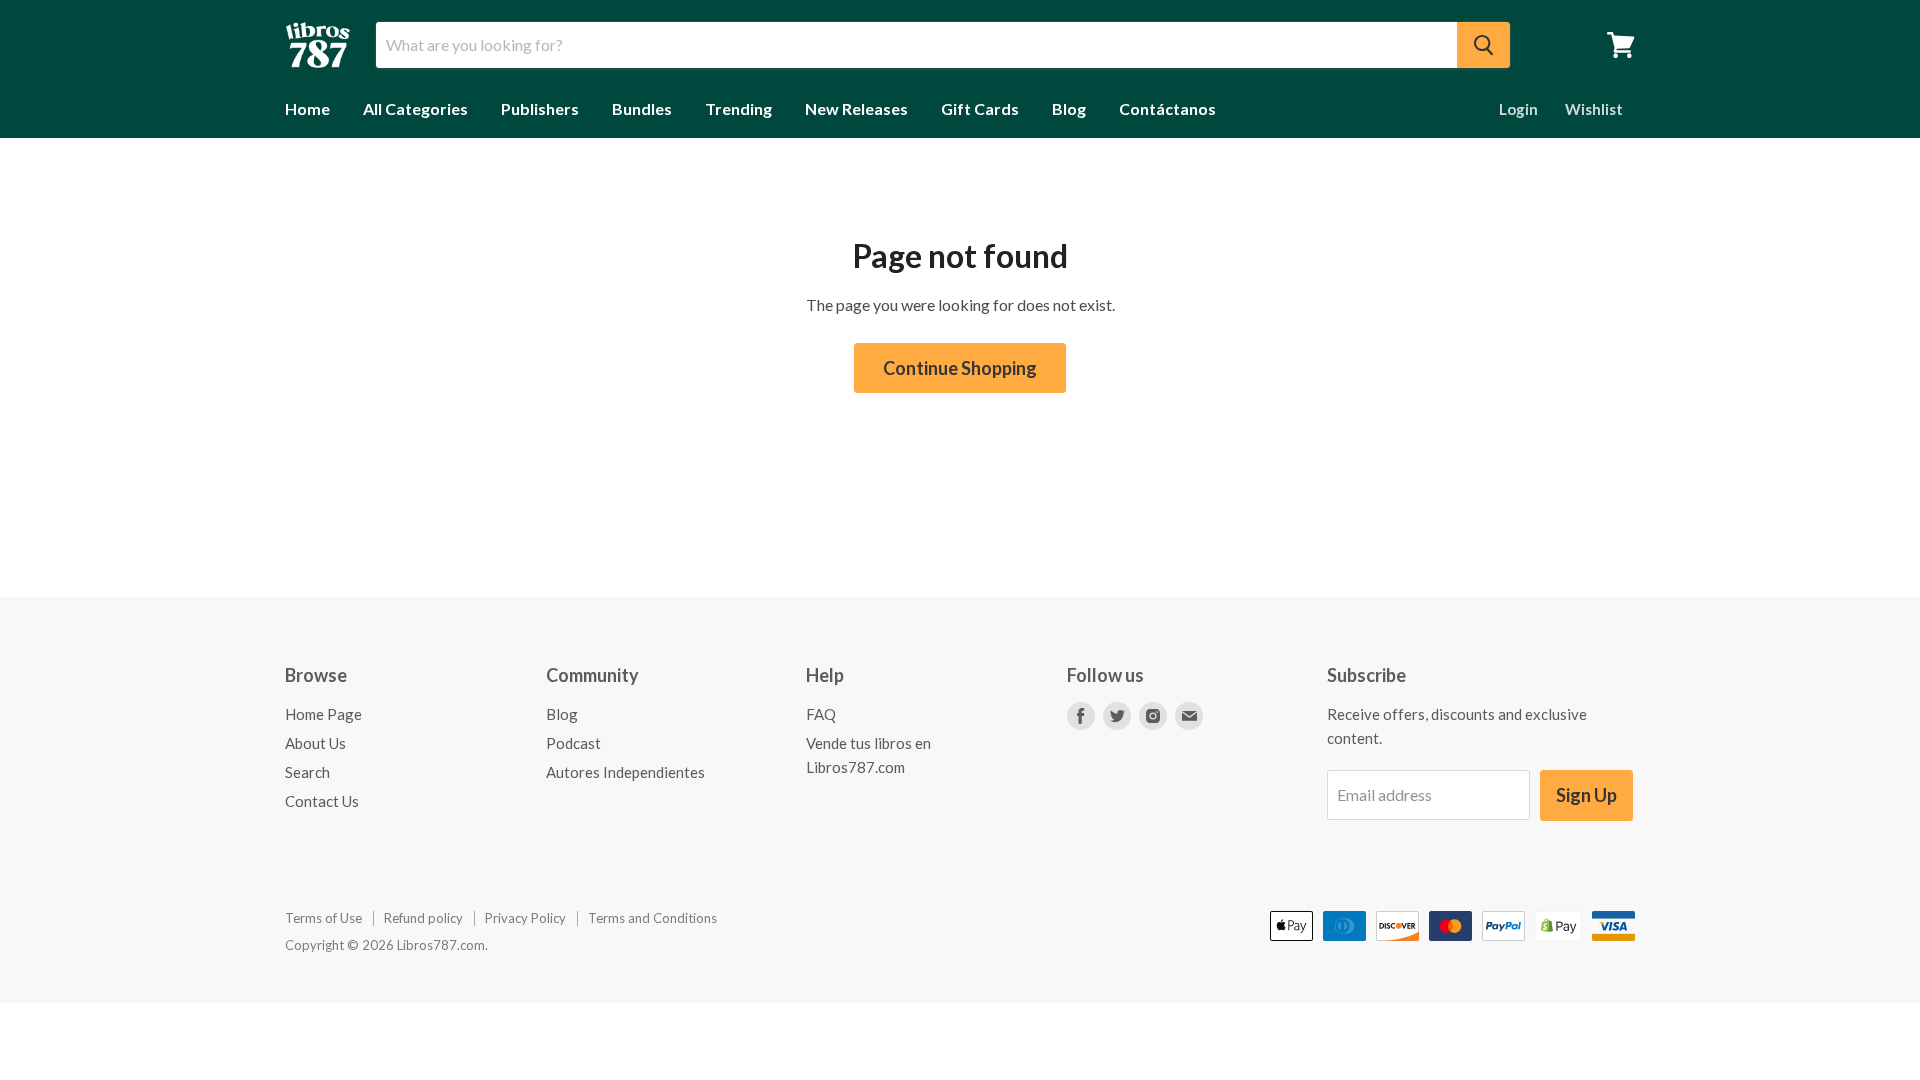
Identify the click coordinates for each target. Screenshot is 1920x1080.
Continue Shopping (960, 368)
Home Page (323, 714)
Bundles (642, 108)
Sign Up (1586, 795)
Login (1518, 109)
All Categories (415, 108)
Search (307, 772)
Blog (1069, 108)
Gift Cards (980, 108)
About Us (315, 743)
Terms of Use (323, 918)
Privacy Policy (525, 918)
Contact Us (322, 801)
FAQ (821, 714)
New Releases (856, 108)
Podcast (573, 743)
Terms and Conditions (652, 918)
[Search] (1483, 45)
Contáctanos (1167, 108)
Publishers (540, 108)
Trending (738, 108)
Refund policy (423, 918)
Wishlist (1594, 109)
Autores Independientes (625, 772)
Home (307, 108)
